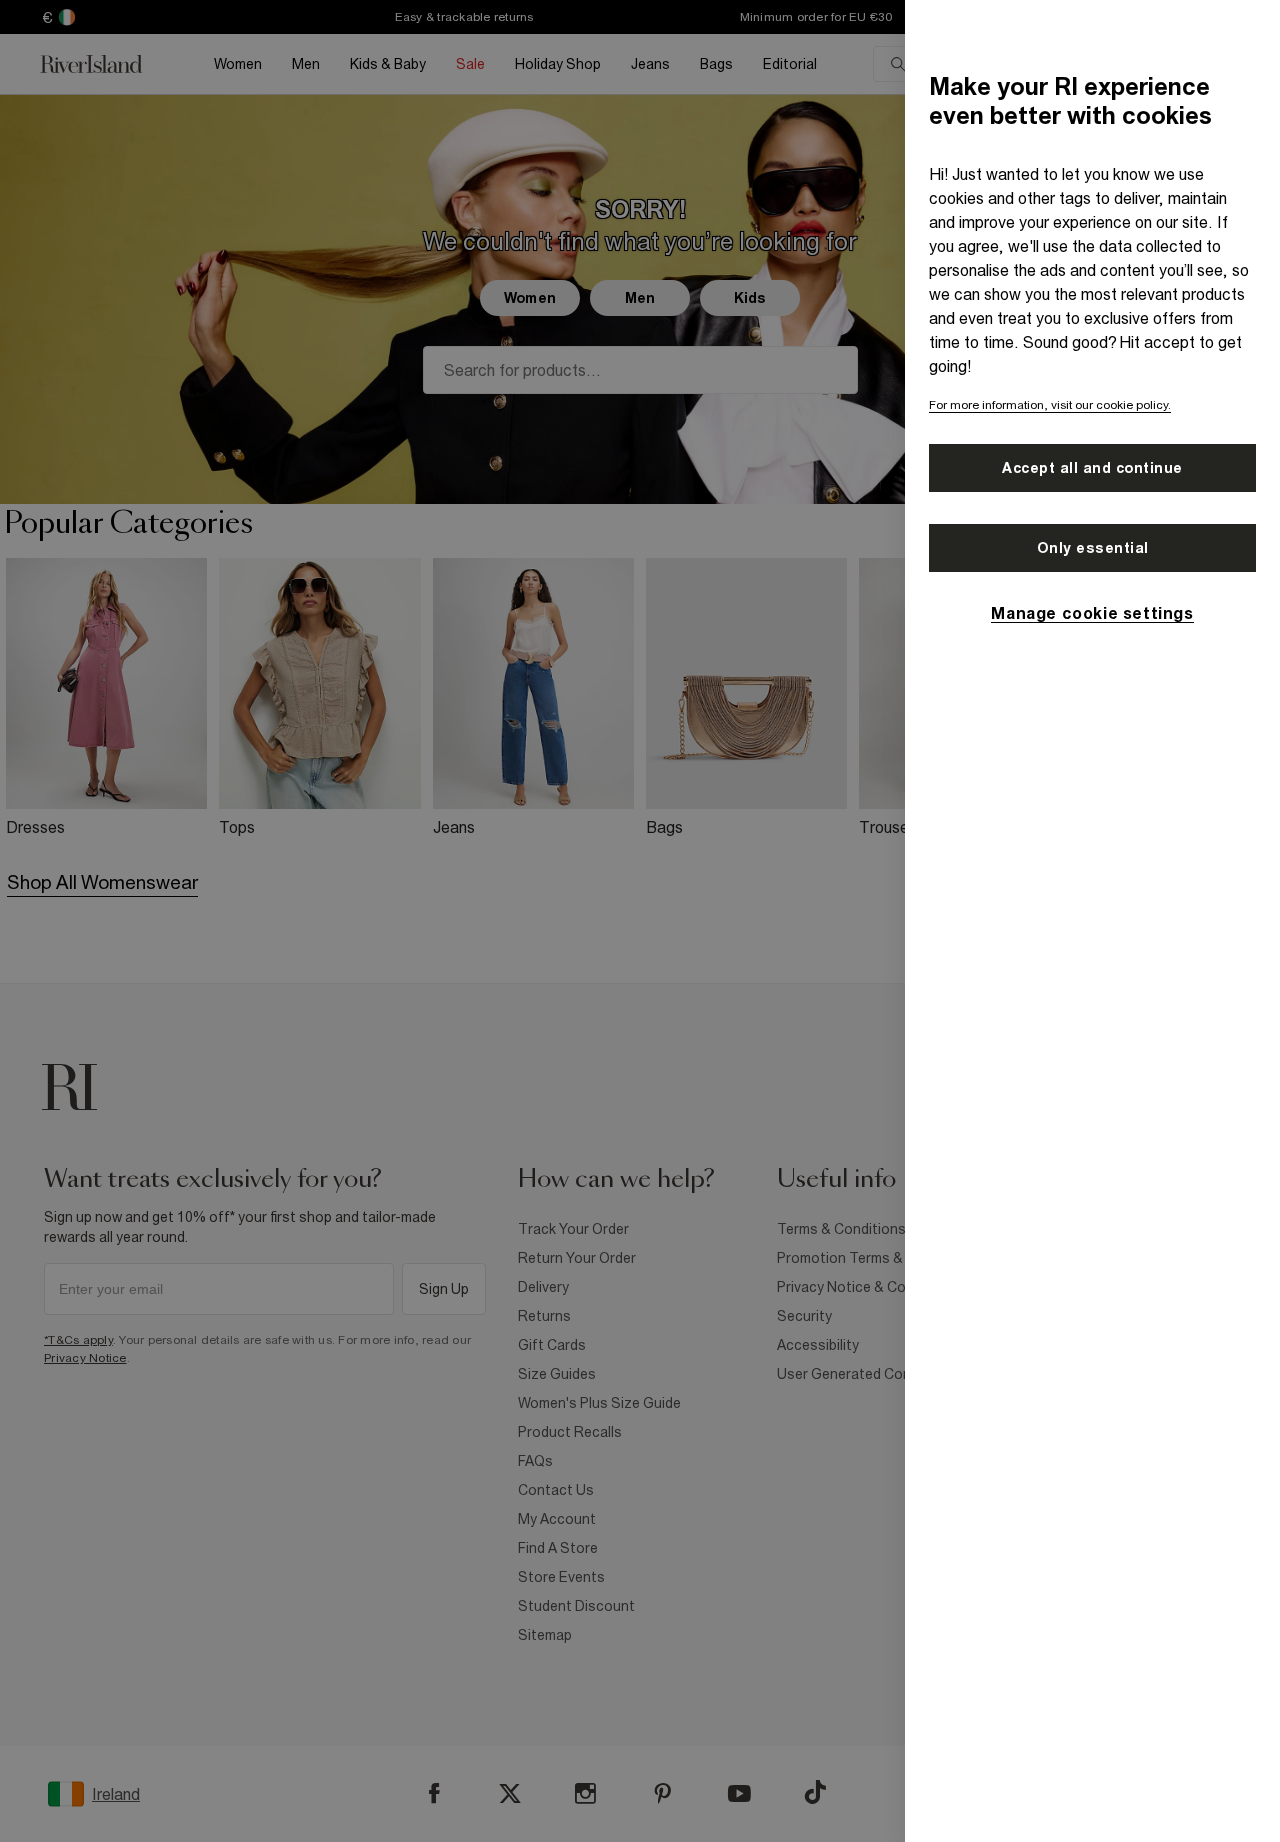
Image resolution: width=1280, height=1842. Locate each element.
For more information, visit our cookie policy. (1050, 405)
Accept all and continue (1092, 468)
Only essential (1093, 548)
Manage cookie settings (1092, 613)
